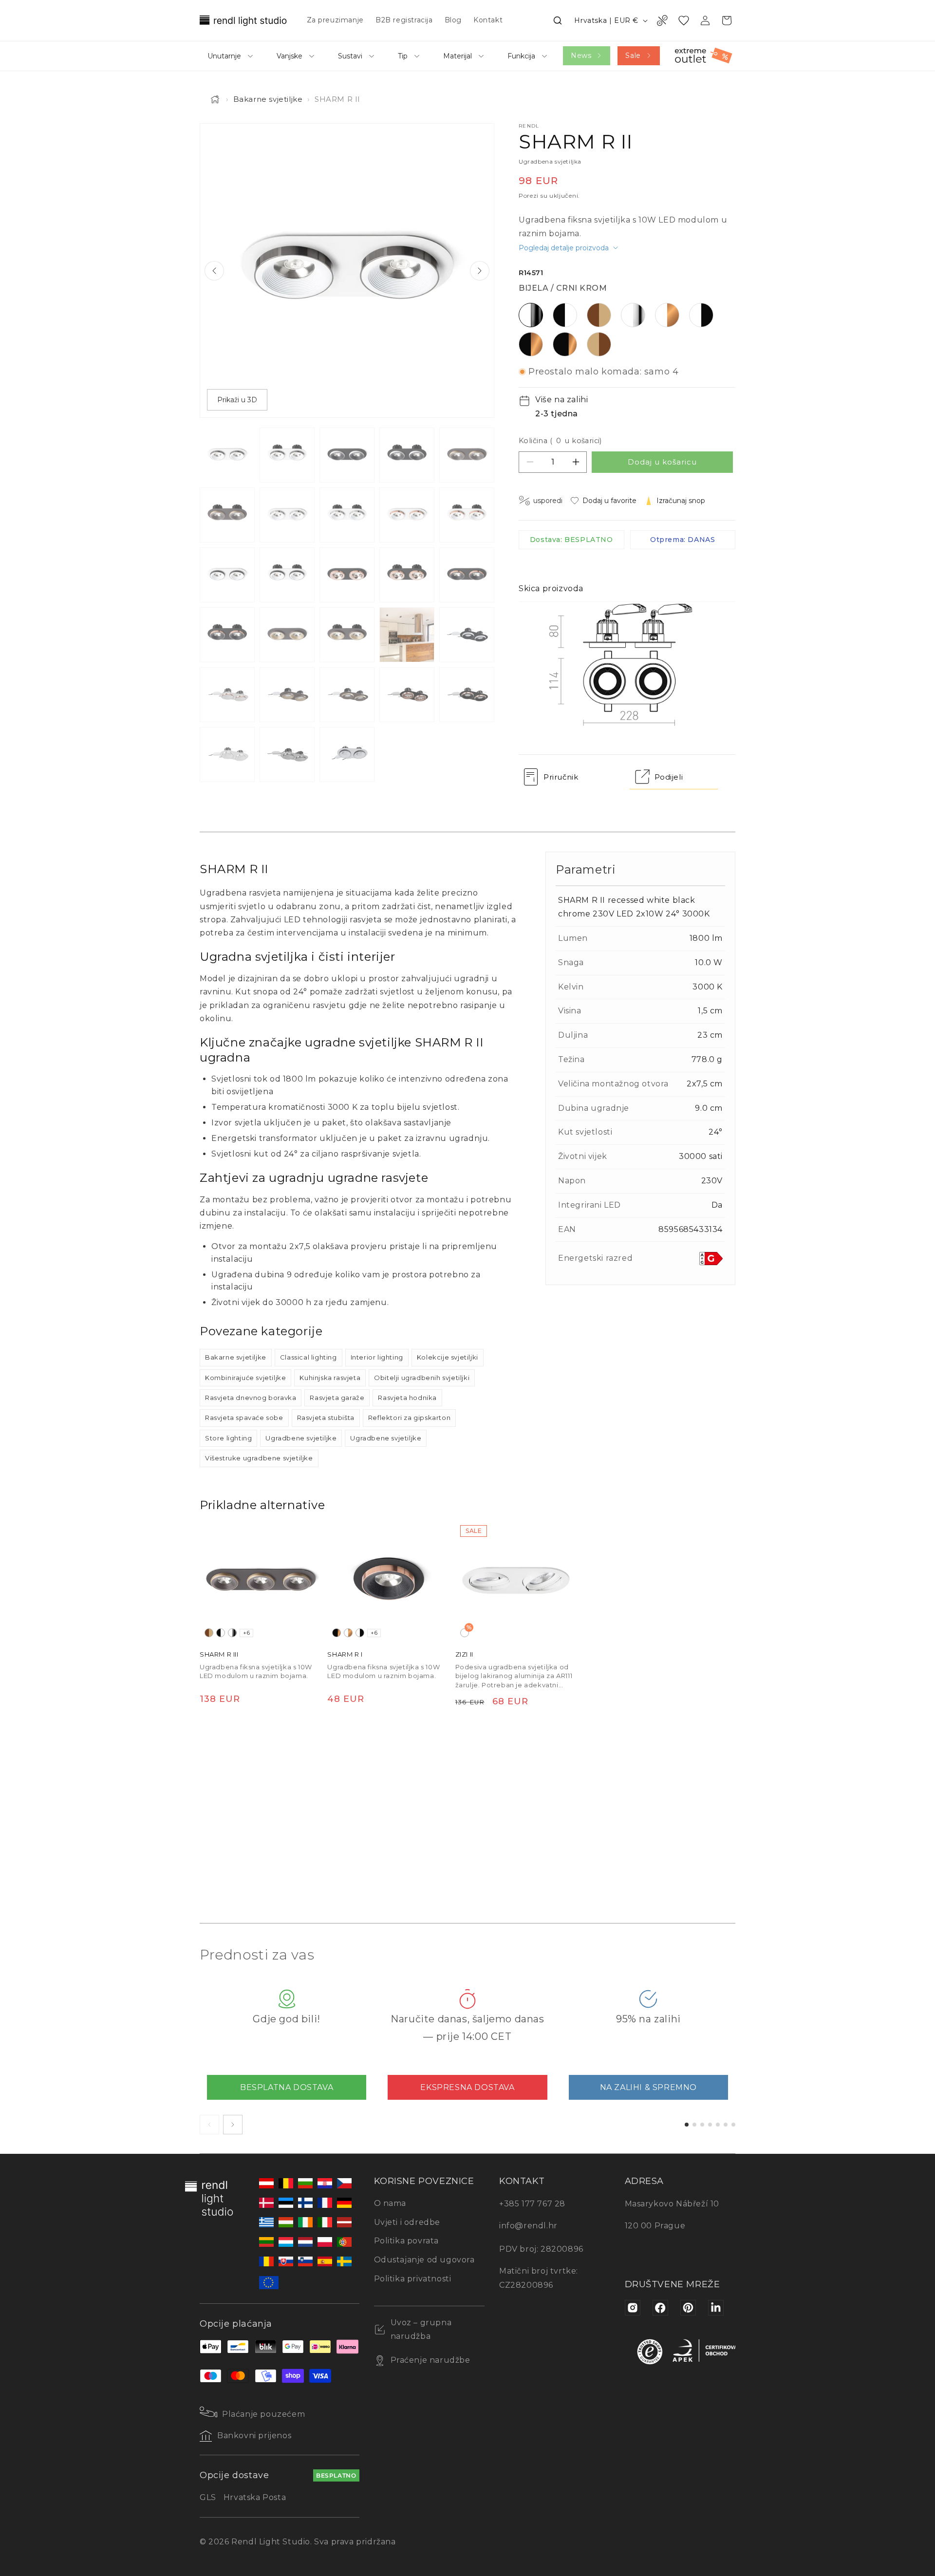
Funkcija (521, 56)
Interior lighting (377, 1357)
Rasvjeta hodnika (407, 1398)
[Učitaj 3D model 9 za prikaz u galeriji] (347, 755)
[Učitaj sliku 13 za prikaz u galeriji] (347, 575)
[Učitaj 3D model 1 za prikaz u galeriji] (467, 635)
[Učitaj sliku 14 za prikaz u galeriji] (407, 575)
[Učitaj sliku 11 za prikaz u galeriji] (227, 575)
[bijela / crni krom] (232, 1633)
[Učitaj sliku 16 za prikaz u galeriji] (227, 635)
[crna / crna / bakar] (337, 1633)
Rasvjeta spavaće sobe (244, 1418)
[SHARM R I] (388, 1581)
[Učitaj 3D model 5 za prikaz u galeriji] (407, 695)
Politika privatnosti (413, 2279)
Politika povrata (407, 2241)
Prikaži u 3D (237, 400)
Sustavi (350, 56)
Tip (403, 56)
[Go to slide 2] (694, 2125)
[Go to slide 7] (733, 2125)
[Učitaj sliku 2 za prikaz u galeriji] (287, 455)
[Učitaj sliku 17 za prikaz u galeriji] (287, 635)
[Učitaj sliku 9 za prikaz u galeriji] (407, 515)
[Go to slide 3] (702, 2125)
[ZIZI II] (516, 1581)
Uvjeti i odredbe (407, 2222)
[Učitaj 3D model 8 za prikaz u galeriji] (287, 755)
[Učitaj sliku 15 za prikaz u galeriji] (467, 575)
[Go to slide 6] (726, 2125)
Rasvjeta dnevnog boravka (251, 1398)
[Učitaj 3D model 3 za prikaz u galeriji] (287, 695)
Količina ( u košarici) (560, 441)
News (581, 56)
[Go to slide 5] (718, 2125)
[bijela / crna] (360, 1633)
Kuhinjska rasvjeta (330, 1378)
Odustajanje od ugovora (424, 2260)
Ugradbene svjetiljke (301, 1438)
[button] (558, 20)
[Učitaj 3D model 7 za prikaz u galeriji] (227, 755)
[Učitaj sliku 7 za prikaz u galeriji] (287, 515)
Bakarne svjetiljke (268, 99)
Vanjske (290, 56)
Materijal (458, 56)
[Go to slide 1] (687, 2125)
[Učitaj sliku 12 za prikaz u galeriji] (287, 575)
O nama (390, 2203)
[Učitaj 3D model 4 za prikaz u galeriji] (347, 695)
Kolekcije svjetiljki (448, 1357)
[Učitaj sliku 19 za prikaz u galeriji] (407, 635)
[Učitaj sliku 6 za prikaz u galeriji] (227, 515)
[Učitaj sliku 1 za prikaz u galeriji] (227, 455)
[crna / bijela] (221, 1633)
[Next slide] (480, 271)
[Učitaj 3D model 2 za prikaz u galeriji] (227, 695)
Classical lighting (309, 1357)
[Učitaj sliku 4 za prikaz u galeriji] (407, 455)
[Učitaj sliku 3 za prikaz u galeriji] (347, 455)
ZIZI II (464, 1654)
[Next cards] (233, 2125)
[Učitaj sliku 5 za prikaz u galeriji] (467, 455)
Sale (633, 56)
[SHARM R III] (261, 1581)
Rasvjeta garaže (337, 1398)
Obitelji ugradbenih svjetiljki (422, 1378)
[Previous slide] (214, 271)
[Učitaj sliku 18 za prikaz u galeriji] (347, 635)
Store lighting (228, 1438)
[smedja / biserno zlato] (209, 1633)
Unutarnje (224, 56)
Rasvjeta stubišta (326, 1418)
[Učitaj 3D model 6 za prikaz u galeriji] (467, 695)
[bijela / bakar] (348, 1633)
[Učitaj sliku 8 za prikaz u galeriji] (347, 515)
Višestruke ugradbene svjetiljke (259, 1458)
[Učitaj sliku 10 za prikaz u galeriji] (467, 515)
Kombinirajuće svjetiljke (245, 1378)
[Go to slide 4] (710, 2125)
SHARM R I (345, 1654)
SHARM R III (219, 1654)
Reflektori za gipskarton (409, 1418)
